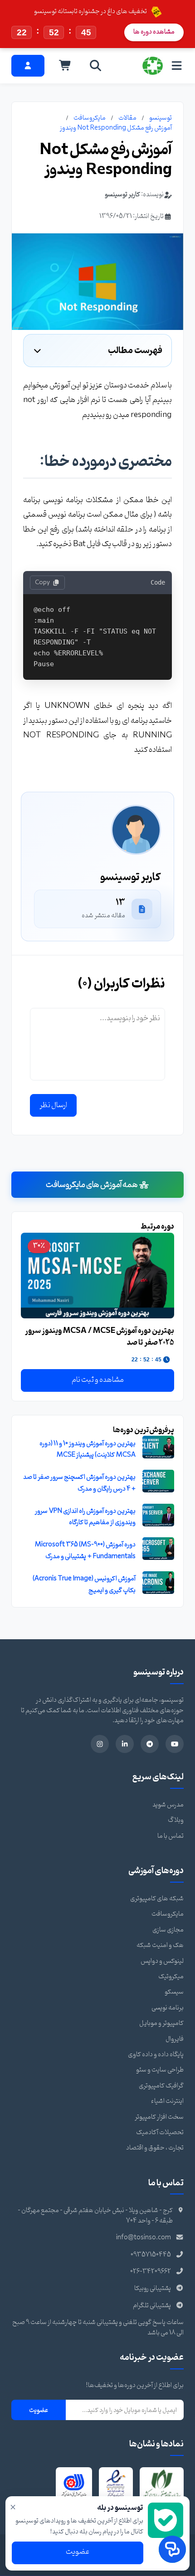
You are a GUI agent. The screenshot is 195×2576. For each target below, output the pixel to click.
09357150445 (151, 2255)
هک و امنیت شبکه (160, 1945)
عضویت (39, 2410)
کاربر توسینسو (122, 195)
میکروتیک (171, 1977)
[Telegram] (150, 1744)
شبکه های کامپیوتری (157, 1899)
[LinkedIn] (125, 1744)
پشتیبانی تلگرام (152, 2306)
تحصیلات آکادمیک (160, 2133)
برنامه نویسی (168, 2008)
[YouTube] (175, 1744)
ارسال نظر (53, 1105)
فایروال (175, 2039)
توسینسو (161, 118)
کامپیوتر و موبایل (161, 2023)
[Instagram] (100, 1744)
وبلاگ (176, 1820)
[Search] (96, 66)
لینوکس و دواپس (162, 1961)
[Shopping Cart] (65, 66)
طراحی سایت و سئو (160, 2070)
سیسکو (174, 1992)
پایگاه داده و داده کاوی (156, 2055)
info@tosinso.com (144, 2238)
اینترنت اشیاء (167, 2101)
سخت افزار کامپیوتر (159, 2117)
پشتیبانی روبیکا (153, 2288)
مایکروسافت (90, 118)
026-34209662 (151, 2272)
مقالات (127, 118)
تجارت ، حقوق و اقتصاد (155, 2148)
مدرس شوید (168, 1805)
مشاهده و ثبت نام (98, 1380)
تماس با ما (171, 1836)
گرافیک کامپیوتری (161, 2086)
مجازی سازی (168, 1930)
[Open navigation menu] (177, 65)
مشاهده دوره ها (154, 32)
